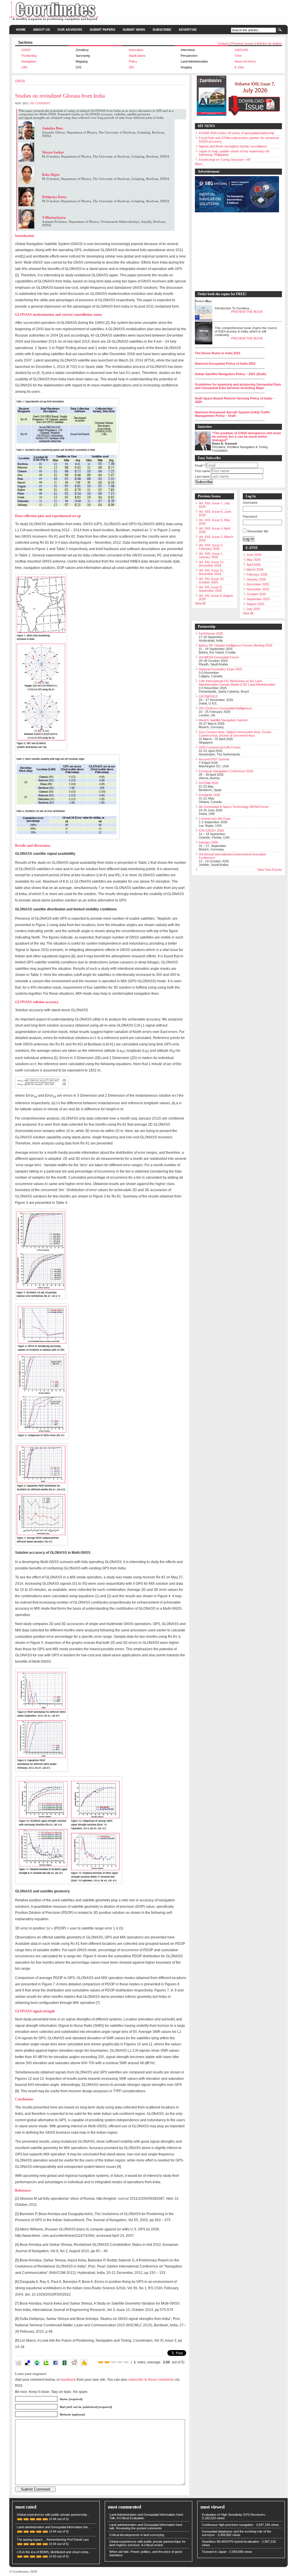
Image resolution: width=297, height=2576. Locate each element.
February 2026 (257, 574)
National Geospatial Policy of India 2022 (225, 364)
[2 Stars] (107, 2362)
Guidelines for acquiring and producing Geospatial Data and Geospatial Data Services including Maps (238, 386)
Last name (202, 477)
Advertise (188, 30)
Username (250, 503)
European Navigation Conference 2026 (226, 771)
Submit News (134, 30)
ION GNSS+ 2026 (211, 830)
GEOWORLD (208, 696)
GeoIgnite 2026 (209, 795)
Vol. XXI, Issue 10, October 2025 (211, 580)
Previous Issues (243, 43)
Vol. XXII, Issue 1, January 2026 (211, 555)
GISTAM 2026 (209, 783)
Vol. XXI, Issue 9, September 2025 (211, 589)
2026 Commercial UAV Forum (220, 747)
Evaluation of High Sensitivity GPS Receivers (233, 2515)
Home (21, 30)
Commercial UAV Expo (215, 819)
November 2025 (258, 589)
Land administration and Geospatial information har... (54, 2527)
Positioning (29, 56)
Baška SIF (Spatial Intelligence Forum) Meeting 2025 (236, 645)
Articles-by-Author (269, 43)
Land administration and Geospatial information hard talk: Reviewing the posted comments (146, 2526)
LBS (24, 67)
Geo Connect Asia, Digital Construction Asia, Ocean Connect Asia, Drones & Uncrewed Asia (235, 734)
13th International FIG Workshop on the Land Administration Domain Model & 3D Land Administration (237, 683)
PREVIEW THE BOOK (247, 312)
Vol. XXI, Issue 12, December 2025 (211, 564)
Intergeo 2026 (208, 842)
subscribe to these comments (151, 2379)
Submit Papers (102, 30)
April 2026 (253, 565)
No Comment (40, 103)
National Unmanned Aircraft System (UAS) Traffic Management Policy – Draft (232, 414)
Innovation (136, 50)
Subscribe (162, 30)
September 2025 (258, 599)
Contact (223, 43)
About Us (41, 30)
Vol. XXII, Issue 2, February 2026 (211, 547)
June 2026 (254, 555)
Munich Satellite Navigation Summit (223, 720)
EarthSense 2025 (211, 633)
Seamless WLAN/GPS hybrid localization (230, 2542)
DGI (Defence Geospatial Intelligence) (225, 708)
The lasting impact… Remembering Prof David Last (53, 2540)
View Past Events (270, 870)
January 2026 (256, 579)
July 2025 (253, 609)
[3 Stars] (113, 2362)
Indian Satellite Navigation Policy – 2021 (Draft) (231, 374)
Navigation (29, 61)
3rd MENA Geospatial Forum (219, 657)
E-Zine (239, 67)
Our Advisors (70, 30)
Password (250, 516)
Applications (137, 56)
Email (200, 465)
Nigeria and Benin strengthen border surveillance (233, 146)
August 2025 (255, 604)
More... (200, 164)
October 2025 (256, 594)
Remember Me (258, 531)
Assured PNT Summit (214, 759)
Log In (249, 539)
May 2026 (253, 560)
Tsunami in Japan (214, 2552)
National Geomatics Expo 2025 (220, 669)
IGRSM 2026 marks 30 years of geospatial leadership (236, 133)
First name (202, 471)
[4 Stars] (120, 2362)
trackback (68, 2379)
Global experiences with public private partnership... (53, 2515)
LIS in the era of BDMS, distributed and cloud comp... (54, 2552)
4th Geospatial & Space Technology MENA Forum (234, 807)
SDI (131, 67)
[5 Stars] (126, 2362)
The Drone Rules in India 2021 (218, 353)
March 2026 (255, 569)
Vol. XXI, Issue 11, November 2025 (211, 572)
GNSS (26, 50)
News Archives (245, 61)
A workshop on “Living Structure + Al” (225, 160)
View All (200, 603)
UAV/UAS (241, 50)
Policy (133, 61)
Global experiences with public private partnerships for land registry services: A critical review (147, 2543)
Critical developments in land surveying (137, 2535)
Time (238, 56)
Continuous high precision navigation (228, 2525)
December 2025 (258, 584)
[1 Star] (101, 2362)
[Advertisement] (236, 252)
